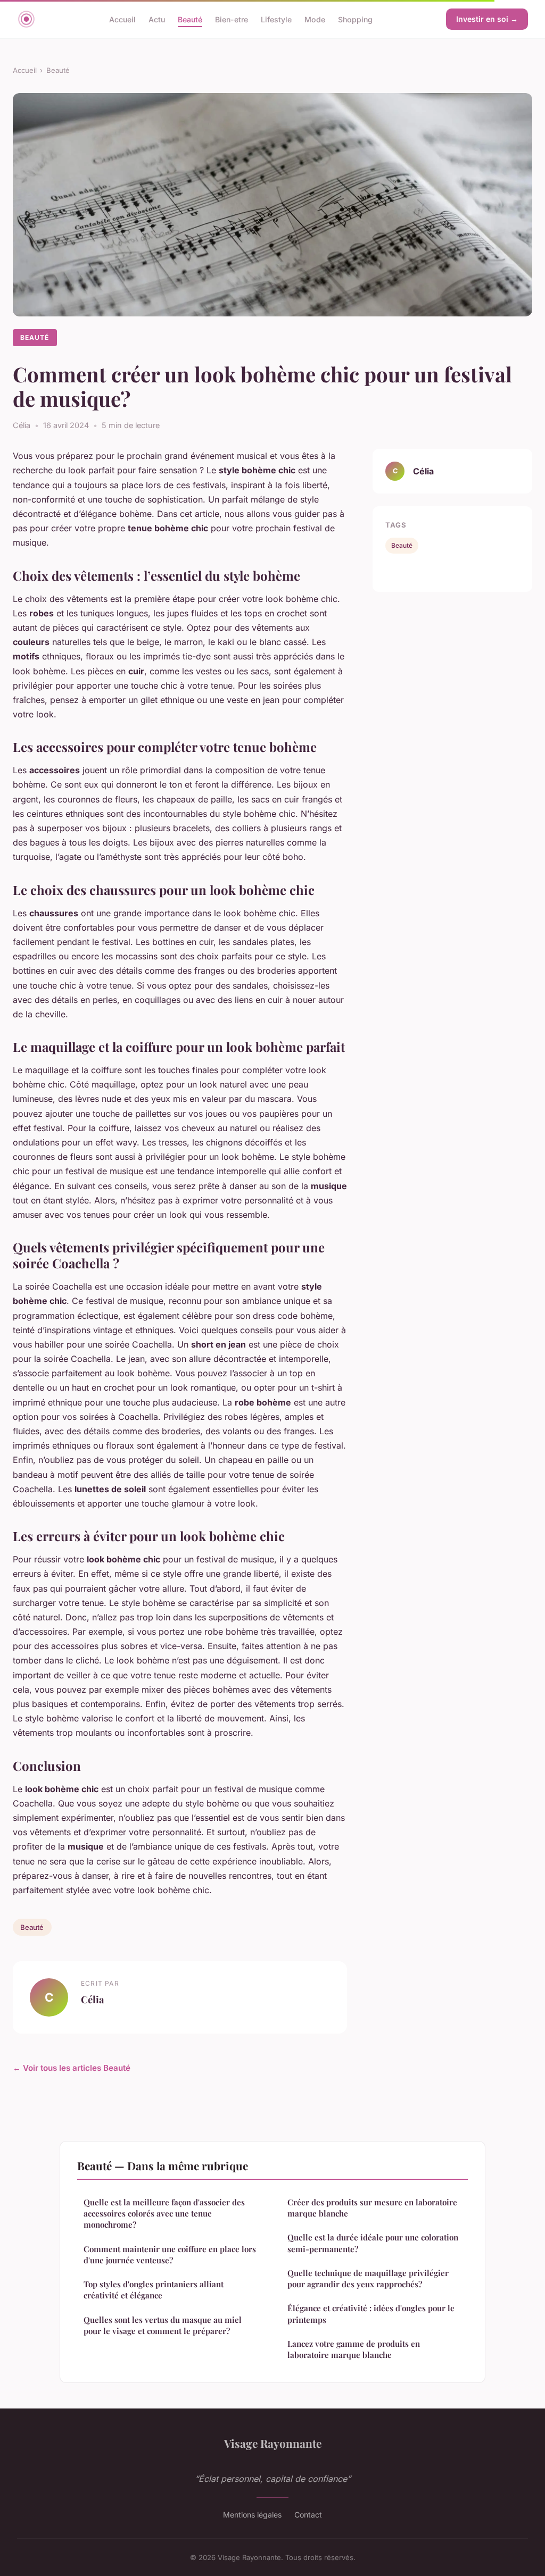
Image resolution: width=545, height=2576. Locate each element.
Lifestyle (276, 19)
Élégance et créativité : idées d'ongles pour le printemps (371, 2314)
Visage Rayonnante (273, 2443)
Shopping (355, 19)
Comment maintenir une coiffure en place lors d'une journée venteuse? (170, 2255)
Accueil (122, 19)
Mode (315, 19)
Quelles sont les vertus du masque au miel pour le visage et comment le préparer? (163, 2325)
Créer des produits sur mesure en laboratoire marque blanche (372, 2208)
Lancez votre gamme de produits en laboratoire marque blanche (354, 2349)
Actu (157, 19)
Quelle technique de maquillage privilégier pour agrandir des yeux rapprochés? (368, 2278)
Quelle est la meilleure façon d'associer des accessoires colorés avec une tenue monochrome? (164, 2214)
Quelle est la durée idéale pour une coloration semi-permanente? (373, 2243)
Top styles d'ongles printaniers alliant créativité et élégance (154, 2290)
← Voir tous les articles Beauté (72, 2068)
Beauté (190, 19)
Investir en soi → (487, 19)
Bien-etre (232, 19)
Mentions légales (252, 2515)
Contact (308, 2515)
